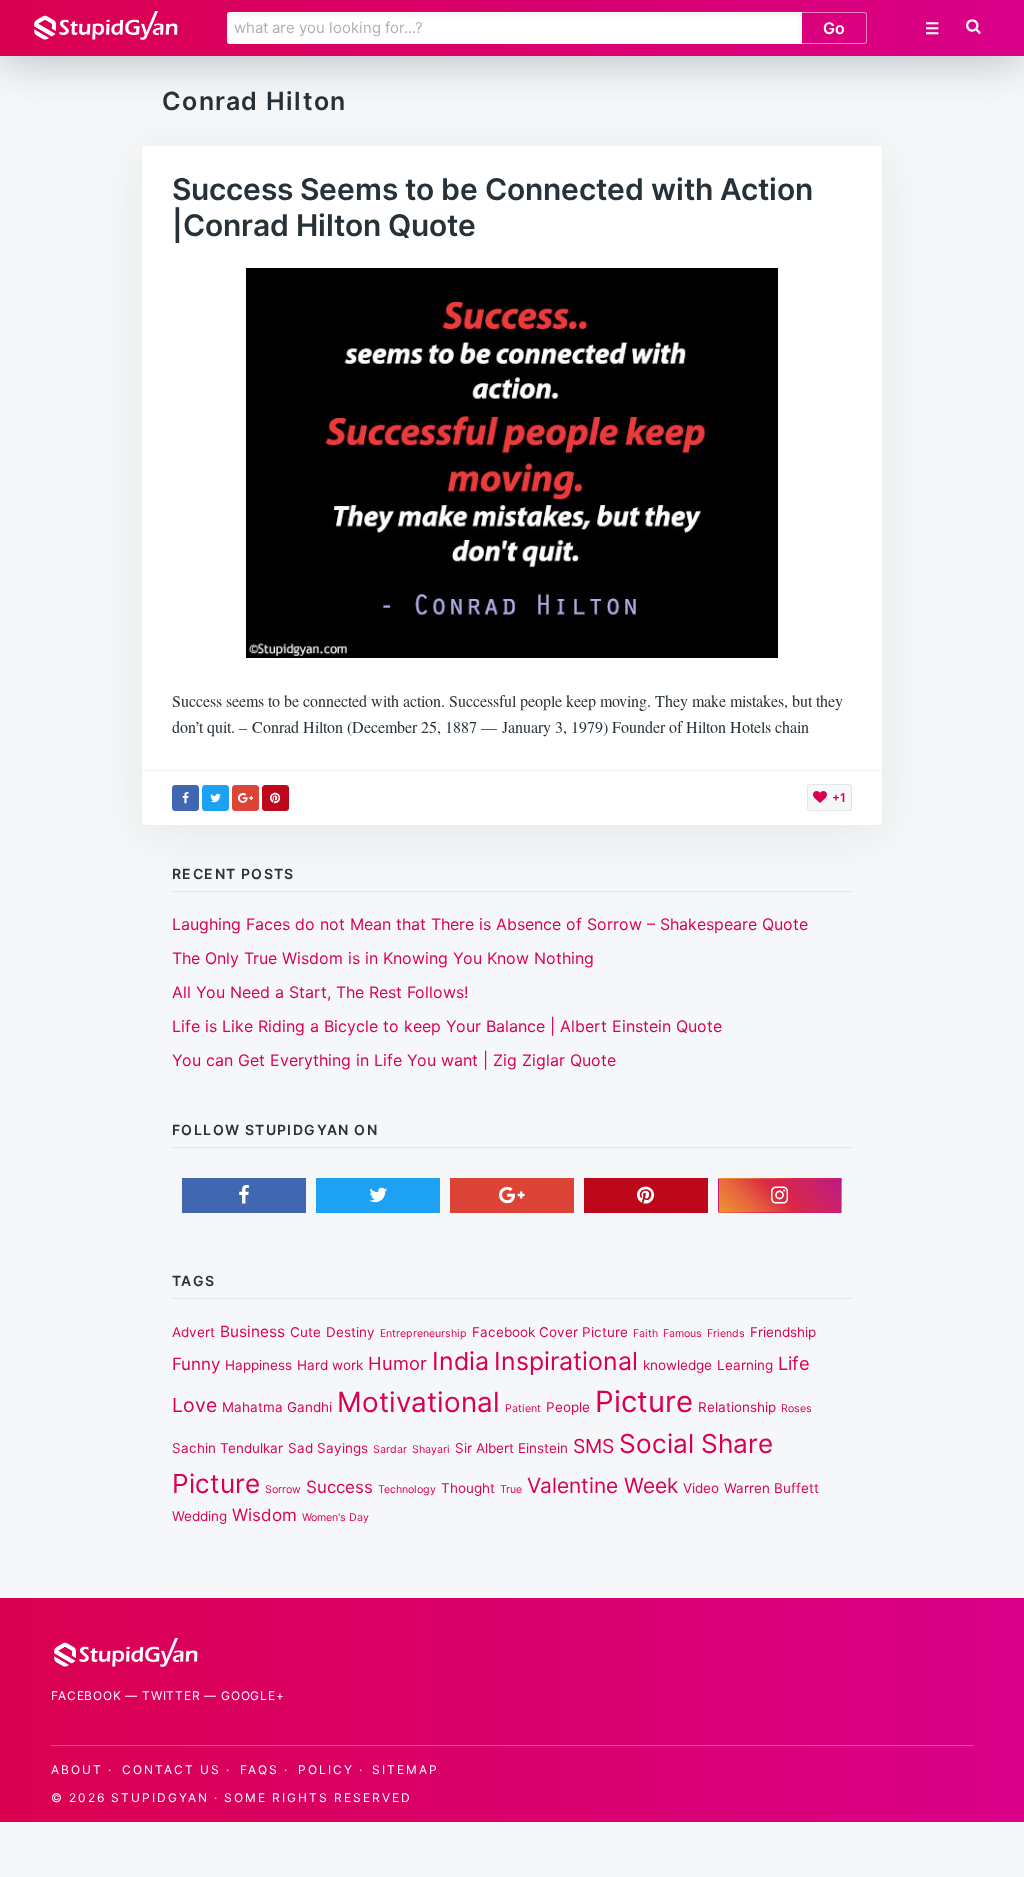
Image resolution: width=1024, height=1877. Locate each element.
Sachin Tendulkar (227, 1448)
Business (252, 1331)
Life (794, 1363)
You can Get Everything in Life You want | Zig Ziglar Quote (394, 1060)
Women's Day (335, 1517)
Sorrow (283, 1489)
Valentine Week (602, 1485)
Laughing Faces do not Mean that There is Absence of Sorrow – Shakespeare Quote (490, 924)
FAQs (259, 1769)
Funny (196, 1364)
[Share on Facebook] (185, 798)
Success (339, 1487)
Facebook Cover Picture (550, 1332)
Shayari (431, 1449)
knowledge (677, 1365)
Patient (523, 1408)
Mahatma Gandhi (277, 1407)
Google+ (253, 1695)
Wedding (199, 1516)
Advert (193, 1332)
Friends (726, 1333)
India (460, 1361)
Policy (326, 1769)
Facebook (86, 1695)
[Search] (973, 27)
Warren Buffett (771, 1488)
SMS (593, 1446)
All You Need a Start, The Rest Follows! (320, 992)
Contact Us (171, 1769)
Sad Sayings (328, 1448)
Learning (745, 1365)
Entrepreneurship (423, 1333)
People (568, 1407)
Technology (407, 1489)
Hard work (330, 1365)
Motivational (418, 1402)
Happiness (258, 1365)
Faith (645, 1333)
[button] (972, 27)
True (511, 1489)
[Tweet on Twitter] (215, 798)
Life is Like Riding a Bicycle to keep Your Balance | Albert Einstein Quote (447, 1026)
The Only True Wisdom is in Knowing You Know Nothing (383, 958)
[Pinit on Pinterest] (275, 798)
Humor (397, 1363)
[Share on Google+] (245, 798)
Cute (305, 1332)
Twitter (171, 1695)
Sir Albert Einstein (511, 1448)
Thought (468, 1488)
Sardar (390, 1449)
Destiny (350, 1332)
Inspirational (566, 1361)
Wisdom (264, 1515)
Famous (682, 1333)
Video (701, 1488)
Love (194, 1405)
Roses (796, 1408)
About (77, 1769)
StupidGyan (160, 1797)
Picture (644, 1401)
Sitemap (405, 1769)
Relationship (737, 1407)
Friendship (783, 1332)
